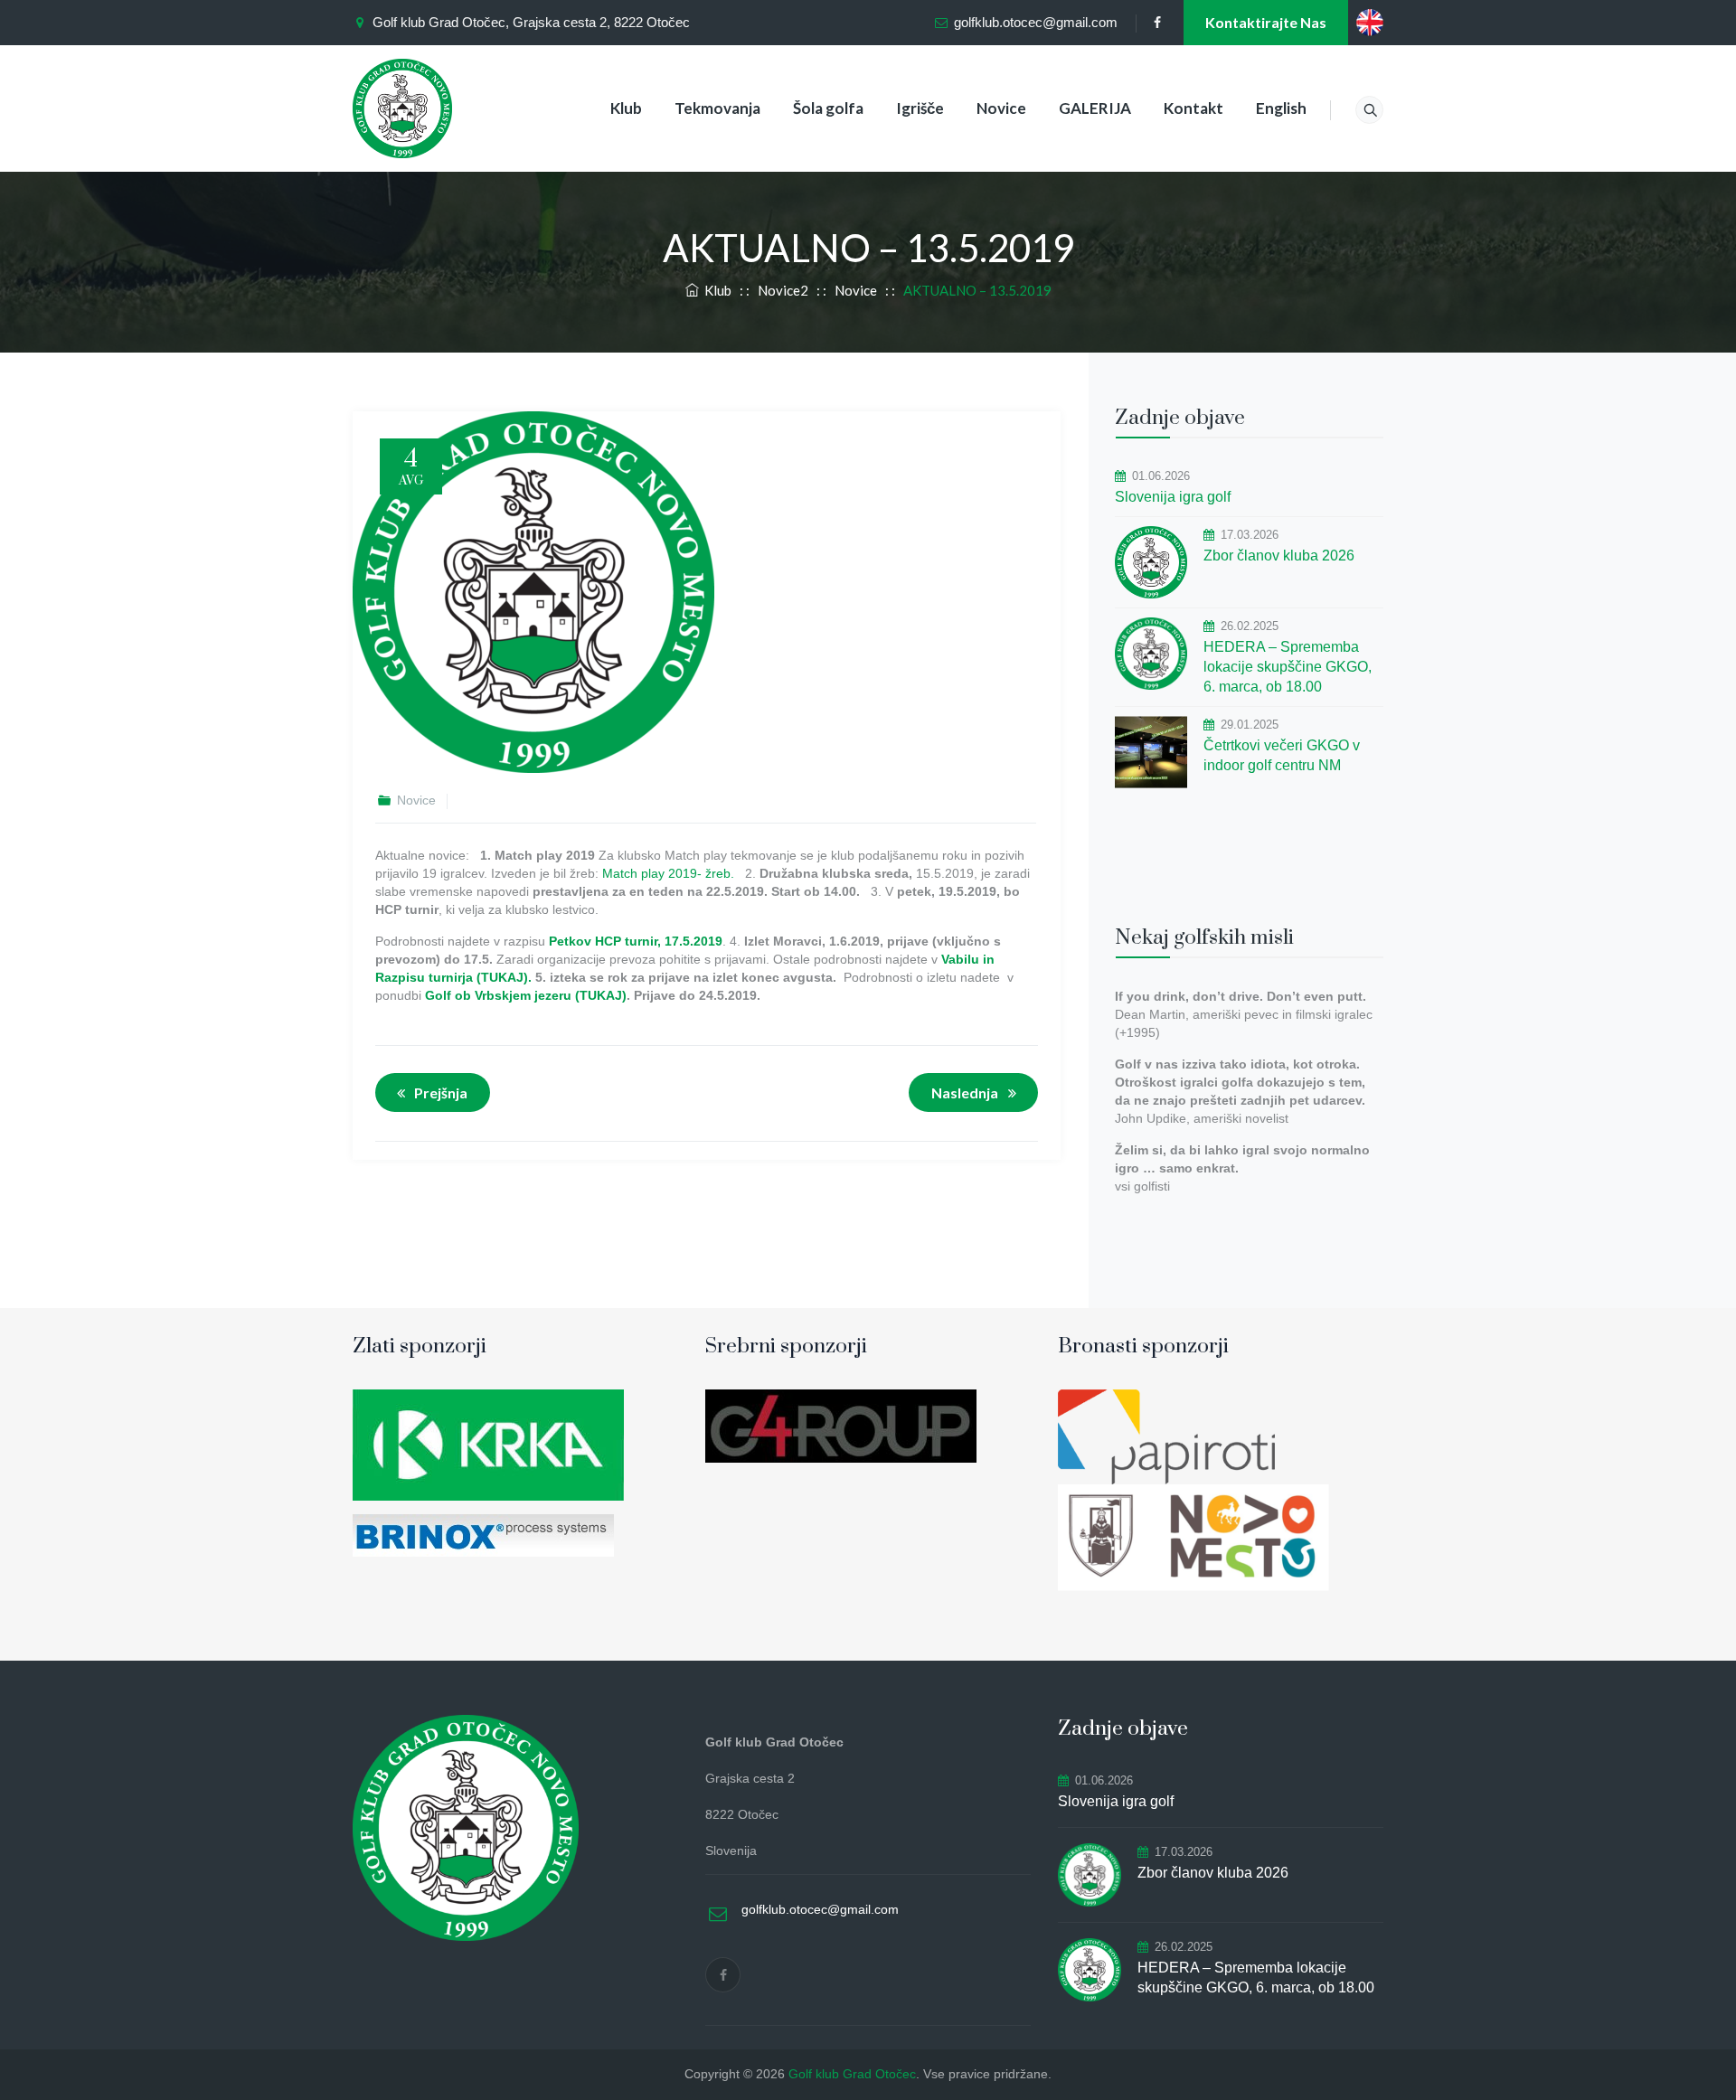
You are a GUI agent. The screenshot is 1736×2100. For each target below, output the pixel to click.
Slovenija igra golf (1173, 497)
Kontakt (1193, 108)
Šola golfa (828, 108)
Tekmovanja (717, 108)
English (1281, 108)
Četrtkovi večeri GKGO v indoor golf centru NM (1282, 755)
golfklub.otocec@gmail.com (1036, 22)
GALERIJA (1095, 108)
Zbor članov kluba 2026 (1279, 556)
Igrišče (920, 108)
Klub (626, 108)
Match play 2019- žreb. (668, 873)
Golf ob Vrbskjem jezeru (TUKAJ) (526, 995)
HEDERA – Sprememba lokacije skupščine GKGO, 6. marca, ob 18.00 (1288, 667)
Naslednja (965, 1092)
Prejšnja (441, 1092)
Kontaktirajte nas (1266, 22)
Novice (1001, 108)
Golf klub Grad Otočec (852, 2074)
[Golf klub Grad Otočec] (402, 108)
